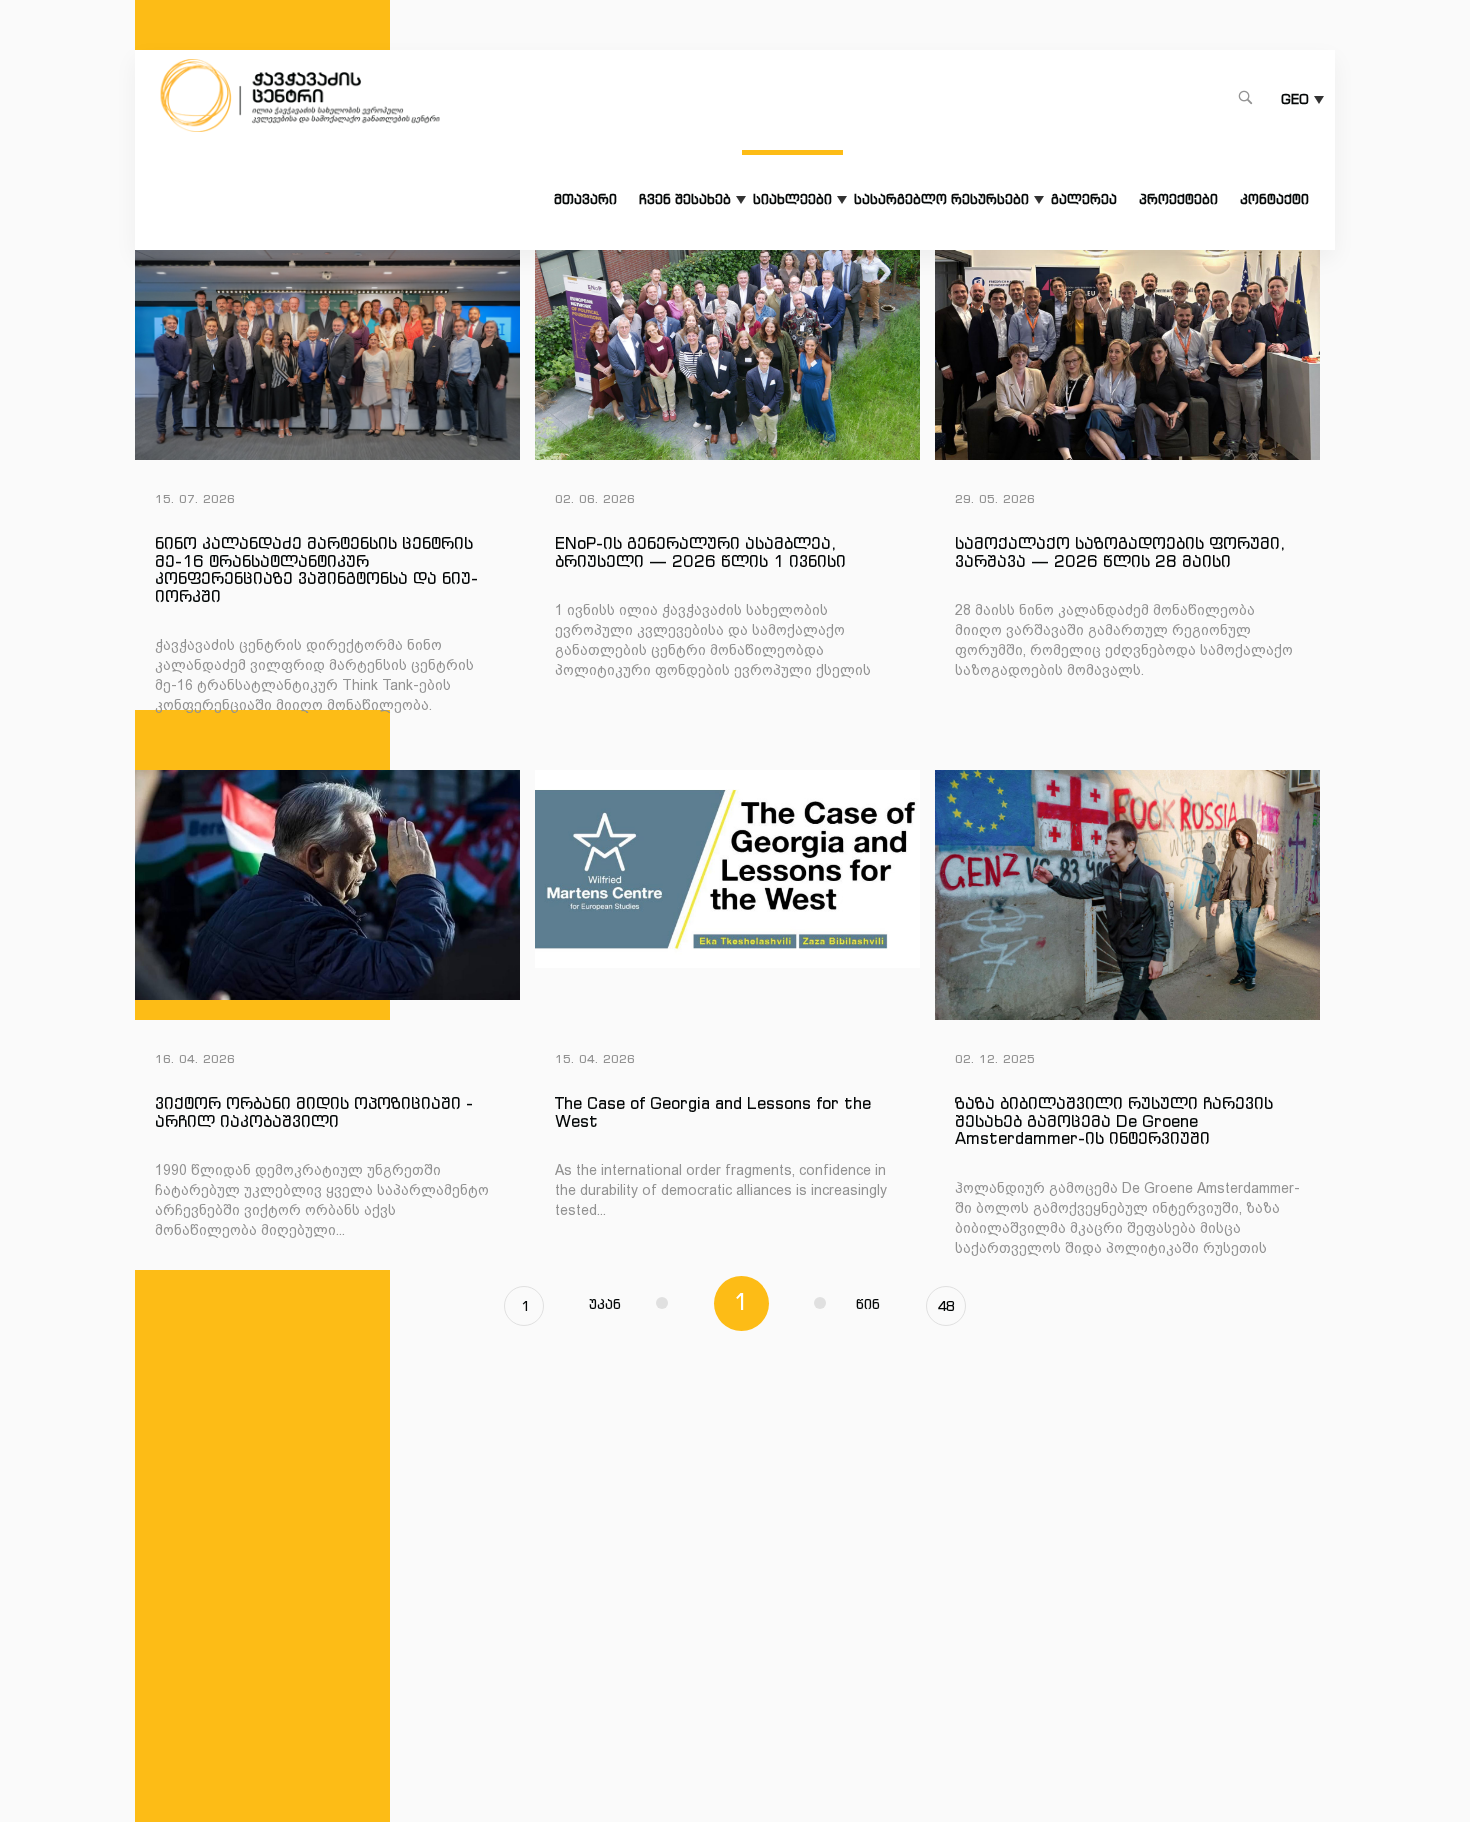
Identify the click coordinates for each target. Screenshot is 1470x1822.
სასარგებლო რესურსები (941, 199)
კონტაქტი (1274, 199)
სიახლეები (792, 199)
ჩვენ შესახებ (685, 199)
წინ (868, 1304)
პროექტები (1178, 199)
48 (946, 1306)
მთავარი (585, 199)
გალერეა (1084, 199)
